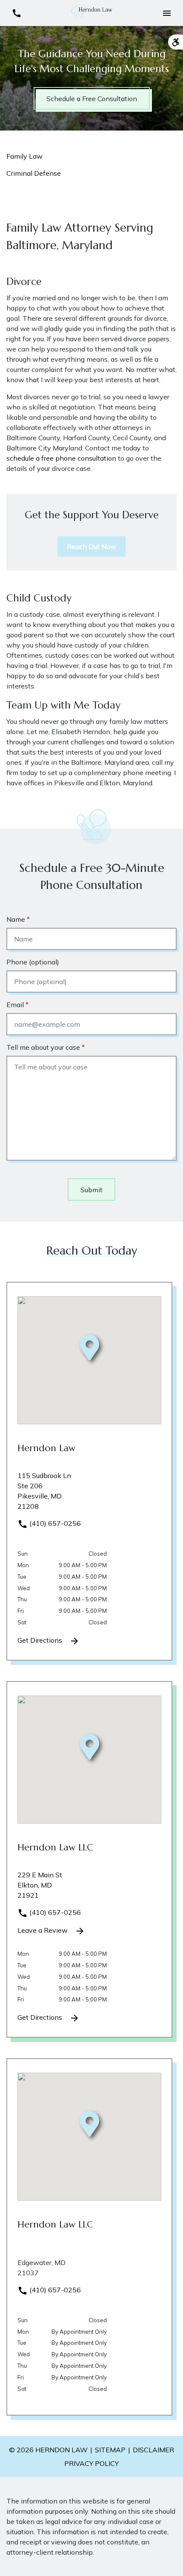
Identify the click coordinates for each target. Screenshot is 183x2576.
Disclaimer (153, 2450)
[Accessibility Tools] (176, 42)
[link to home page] (91, 12)
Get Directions (41, 1640)
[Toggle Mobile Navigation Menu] (167, 13)
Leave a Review (43, 1930)
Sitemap (110, 2450)
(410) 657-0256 (54, 1523)
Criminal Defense (34, 173)
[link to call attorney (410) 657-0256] (16, 13)
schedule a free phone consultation (61, 458)
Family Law (24, 156)
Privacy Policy (91, 2463)
